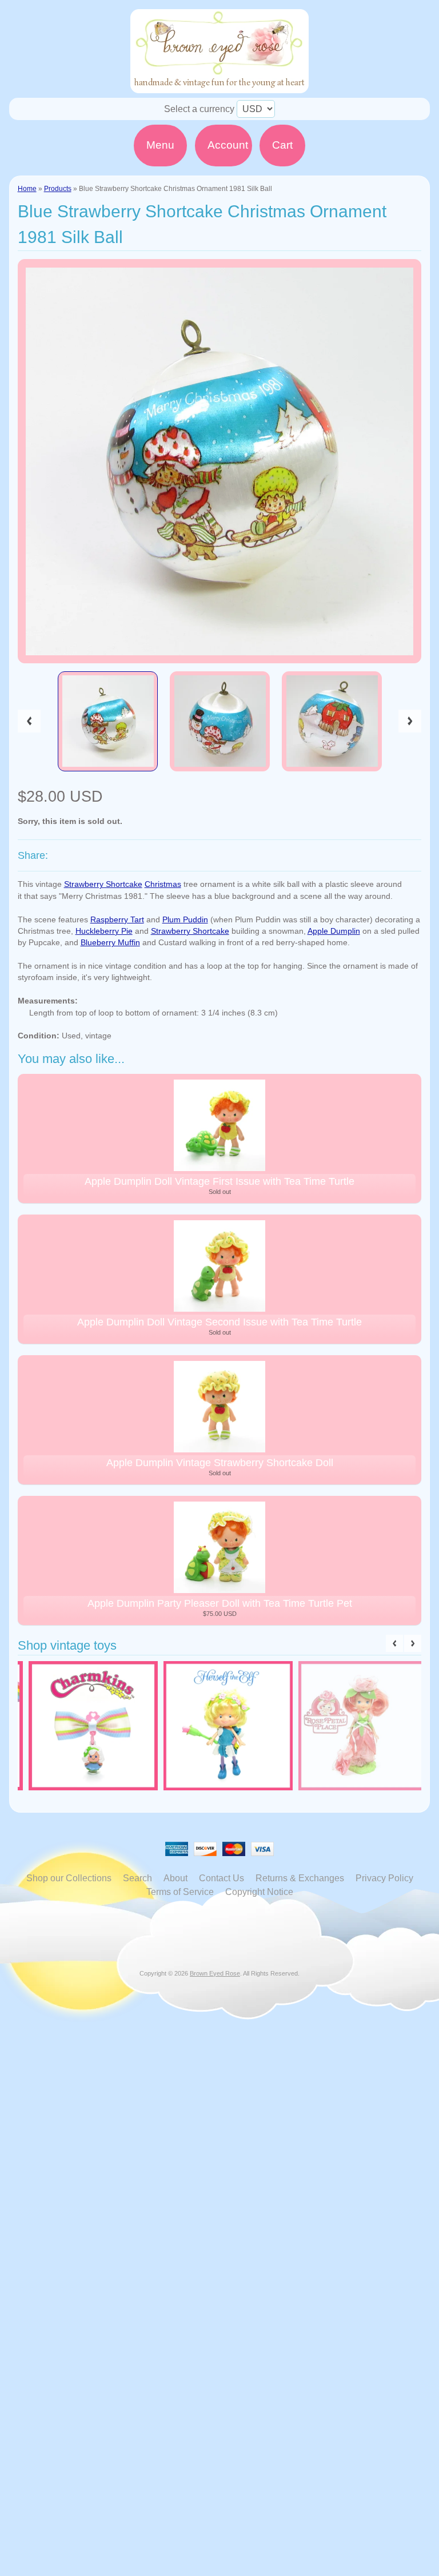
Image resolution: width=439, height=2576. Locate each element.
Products (58, 189)
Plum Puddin (185, 920)
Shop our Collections (69, 1878)
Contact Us (222, 1878)
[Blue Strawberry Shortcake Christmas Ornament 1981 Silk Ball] (108, 722)
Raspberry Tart (117, 920)
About (175, 1878)
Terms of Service (180, 1892)
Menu (160, 145)
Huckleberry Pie (104, 931)
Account (228, 145)
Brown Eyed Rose (215, 1973)
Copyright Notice (259, 1892)
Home (27, 189)
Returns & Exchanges (300, 1878)
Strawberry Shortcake (103, 884)
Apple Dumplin (334, 931)
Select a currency (199, 109)
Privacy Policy (384, 1878)
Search (137, 1878)
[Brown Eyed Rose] (219, 86)
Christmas (163, 884)
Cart (282, 145)
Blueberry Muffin (110, 943)
